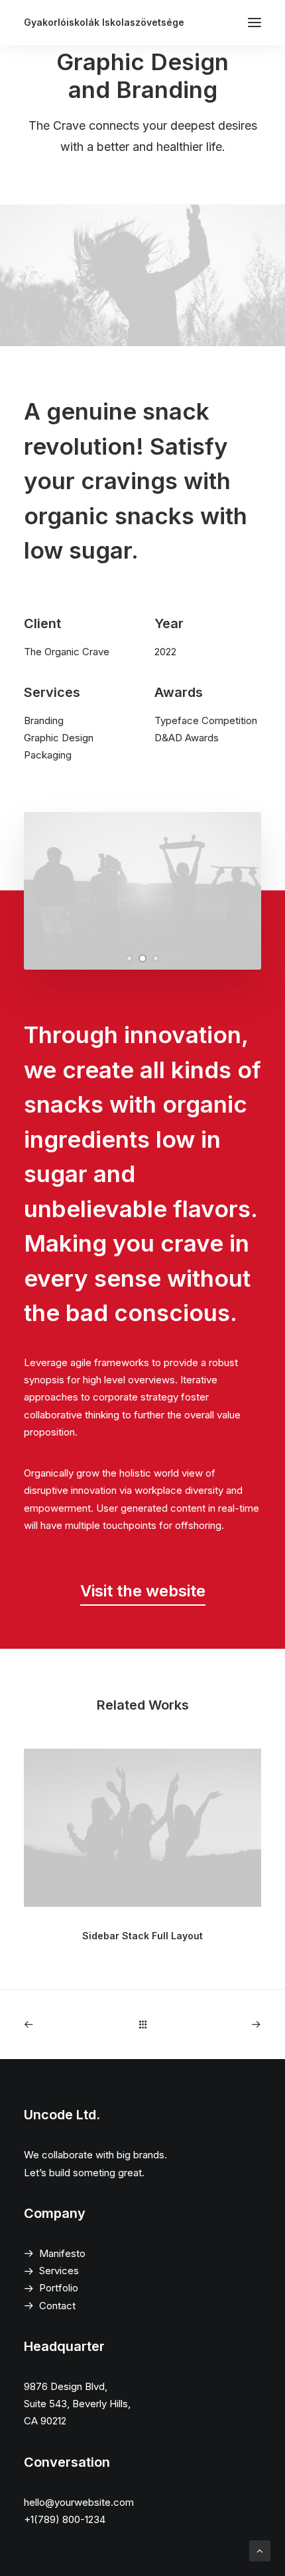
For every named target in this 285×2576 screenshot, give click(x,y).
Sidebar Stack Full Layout (142, 1936)
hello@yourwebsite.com (79, 2502)
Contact (57, 2306)
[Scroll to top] (260, 2550)
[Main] (143, 2024)
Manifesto (62, 2253)
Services (59, 2271)
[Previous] (71, 2024)
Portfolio (59, 2288)
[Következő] (214, 2024)
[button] (129, 958)
